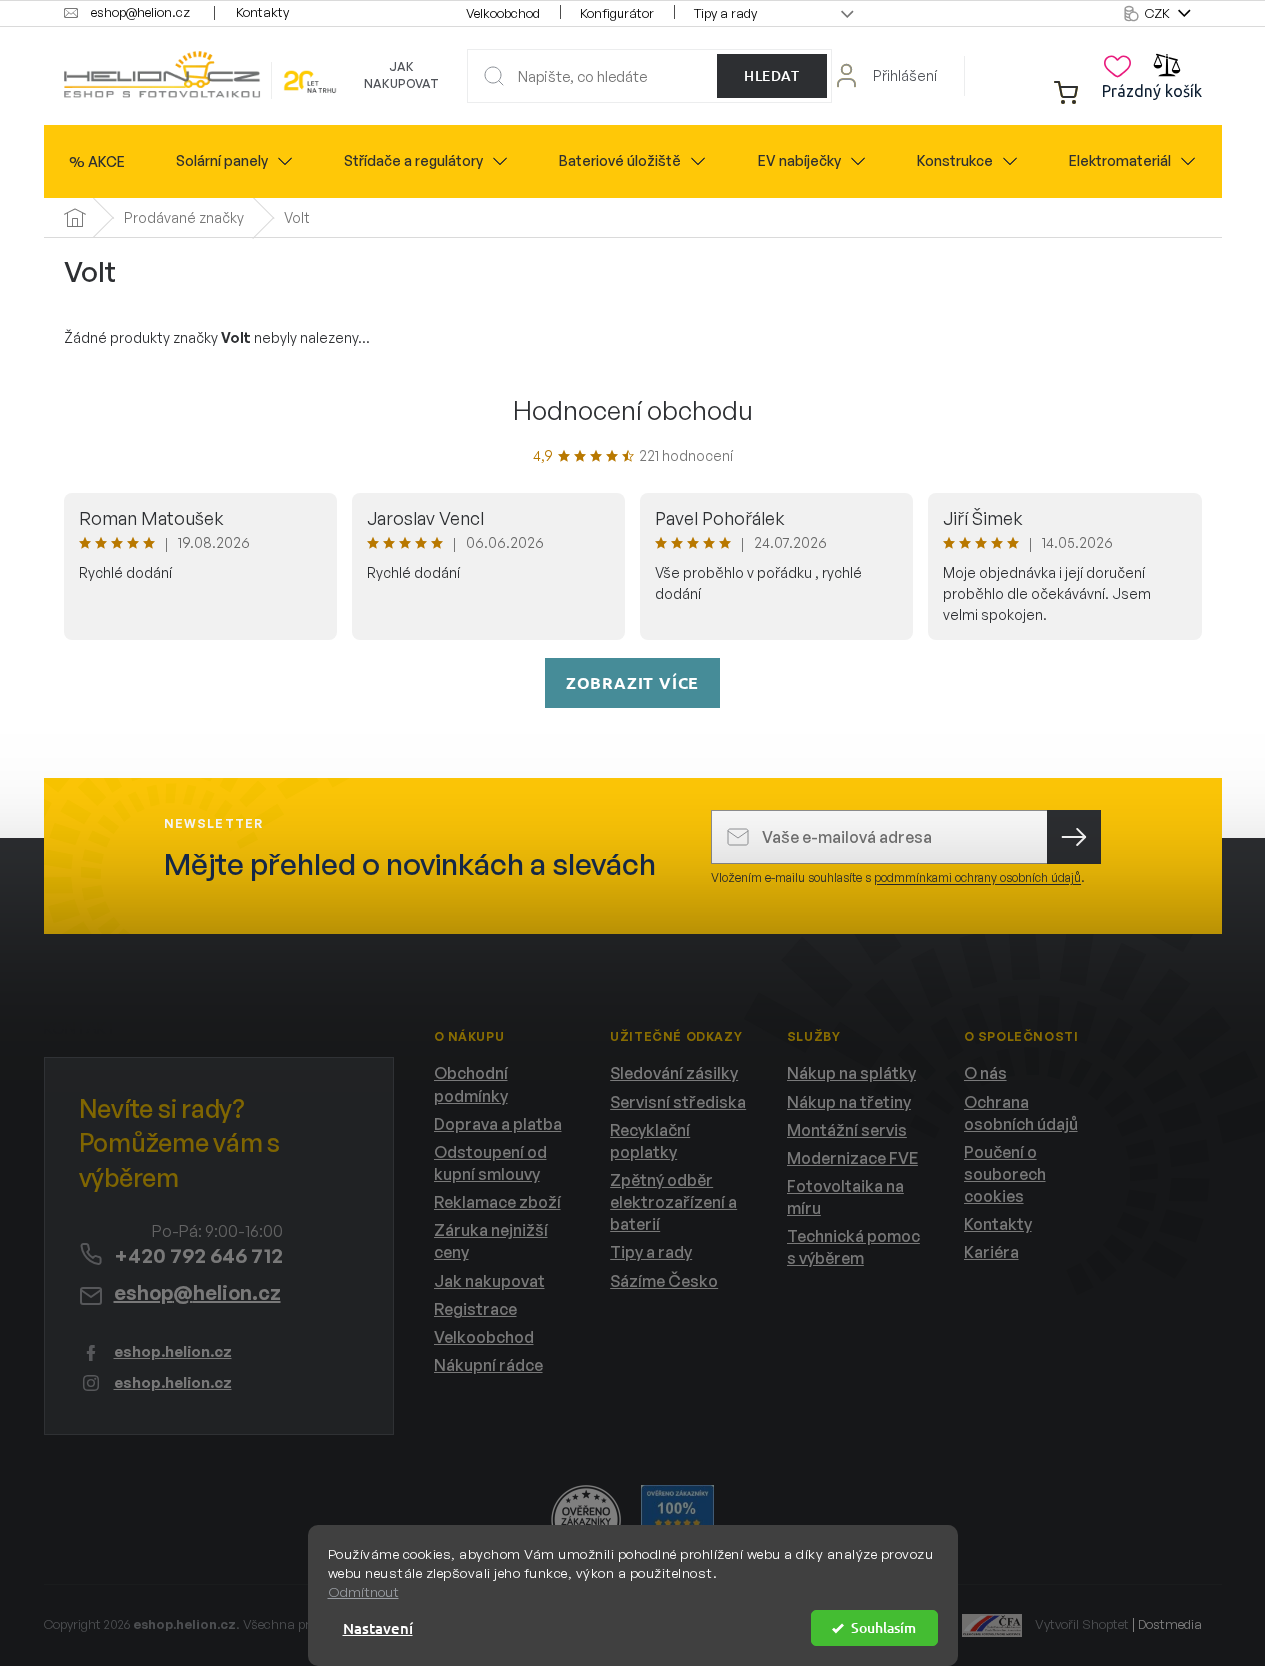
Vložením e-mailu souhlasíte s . (898, 877)
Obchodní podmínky (471, 1084)
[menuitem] (97, 162)
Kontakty (262, 12)
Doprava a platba (498, 1124)
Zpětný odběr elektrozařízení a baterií (673, 1202)
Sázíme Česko (664, 1281)
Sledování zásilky (674, 1073)
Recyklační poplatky (650, 1141)
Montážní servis (847, 1130)
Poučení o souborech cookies (1005, 1174)
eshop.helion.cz (173, 1351)
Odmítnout (363, 1592)
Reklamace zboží (497, 1202)
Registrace (475, 1309)
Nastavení (378, 1628)
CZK (1159, 13)
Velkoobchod (503, 13)
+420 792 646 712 (198, 1255)
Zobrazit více (632, 682)
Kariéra (991, 1252)
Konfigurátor (617, 13)
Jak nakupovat (401, 75)
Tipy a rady (725, 13)
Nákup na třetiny (849, 1102)
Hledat (771, 75)
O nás (985, 1073)
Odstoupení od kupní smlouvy (490, 1163)
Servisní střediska (678, 1102)
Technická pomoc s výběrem (853, 1247)
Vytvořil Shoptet (1082, 1624)
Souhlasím (883, 1627)
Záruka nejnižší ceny (491, 1241)
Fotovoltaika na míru (845, 1197)
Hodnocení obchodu (633, 410)
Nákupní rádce (488, 1365)
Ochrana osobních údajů (1021, 1113)
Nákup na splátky (851, 1073)
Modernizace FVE (852, 1158)
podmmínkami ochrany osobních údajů (977, 877)
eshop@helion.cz (197, 1292)
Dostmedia (1170, 1624)
